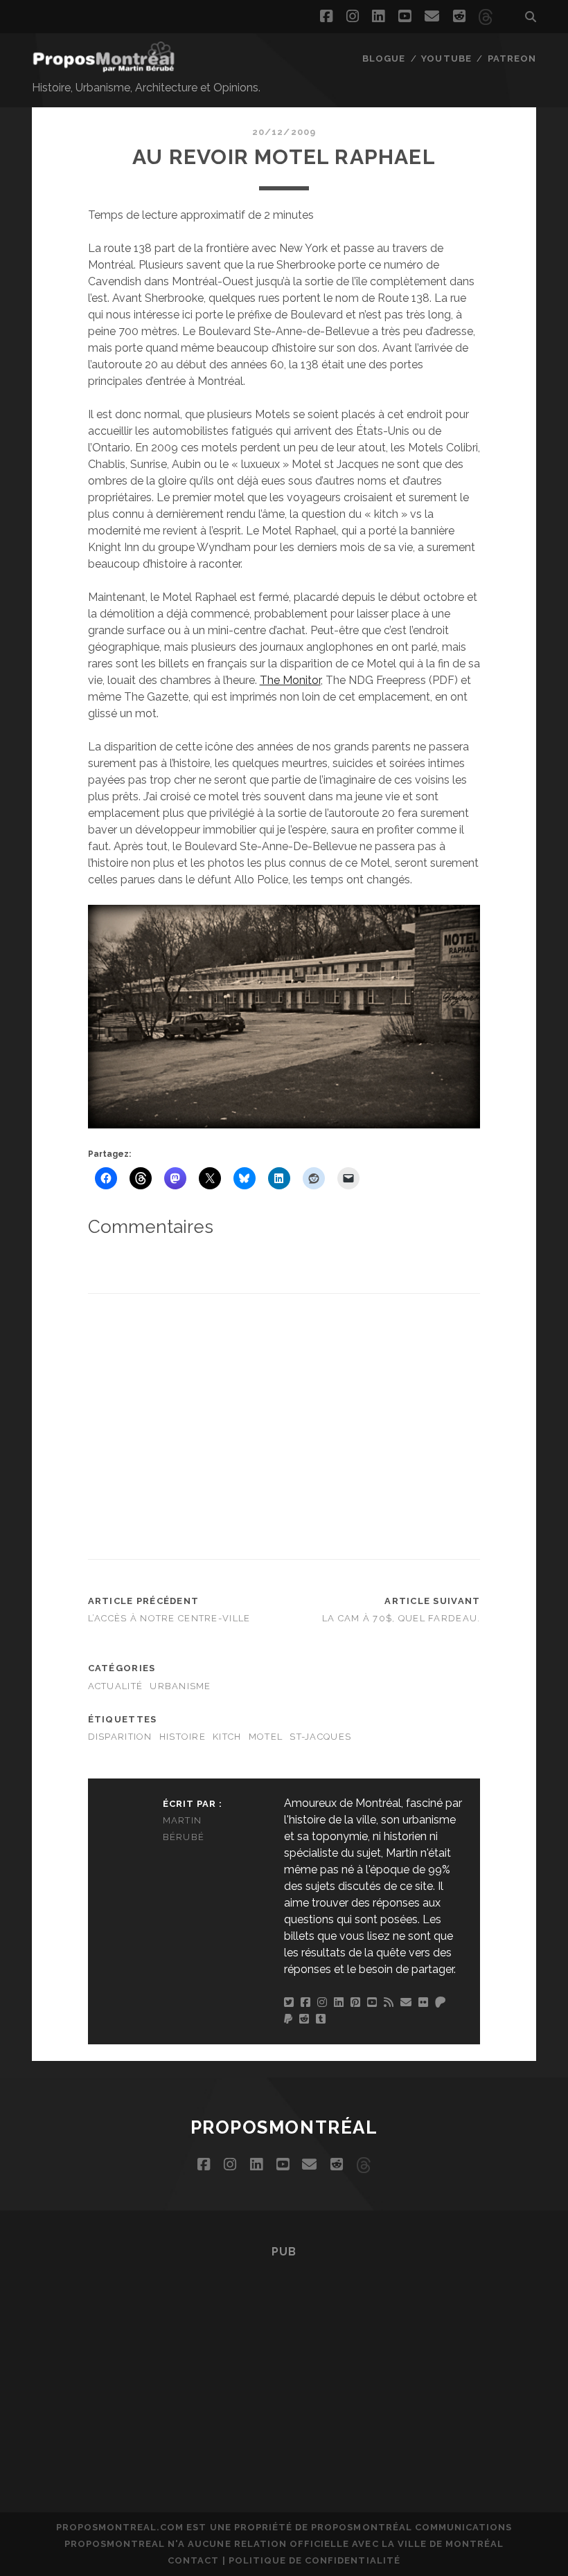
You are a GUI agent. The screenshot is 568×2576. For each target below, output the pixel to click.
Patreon (512, 58)
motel (266, 1737)
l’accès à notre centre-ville (169, 1618)
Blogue (384, 58)
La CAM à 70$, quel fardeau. (401, 1618)
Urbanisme (180, 1686)
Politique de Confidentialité (314, 2560)
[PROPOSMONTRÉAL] (104, 66)
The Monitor (290, 680)
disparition (120, 1737)
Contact (193, 2560)
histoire (183, 1737)
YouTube (446, 58)
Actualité (116, 1686)
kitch (227, 1737)
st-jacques (320, 1737)
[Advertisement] (328, 1424)
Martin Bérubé (184, 1829)
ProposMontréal (284, 2127)
